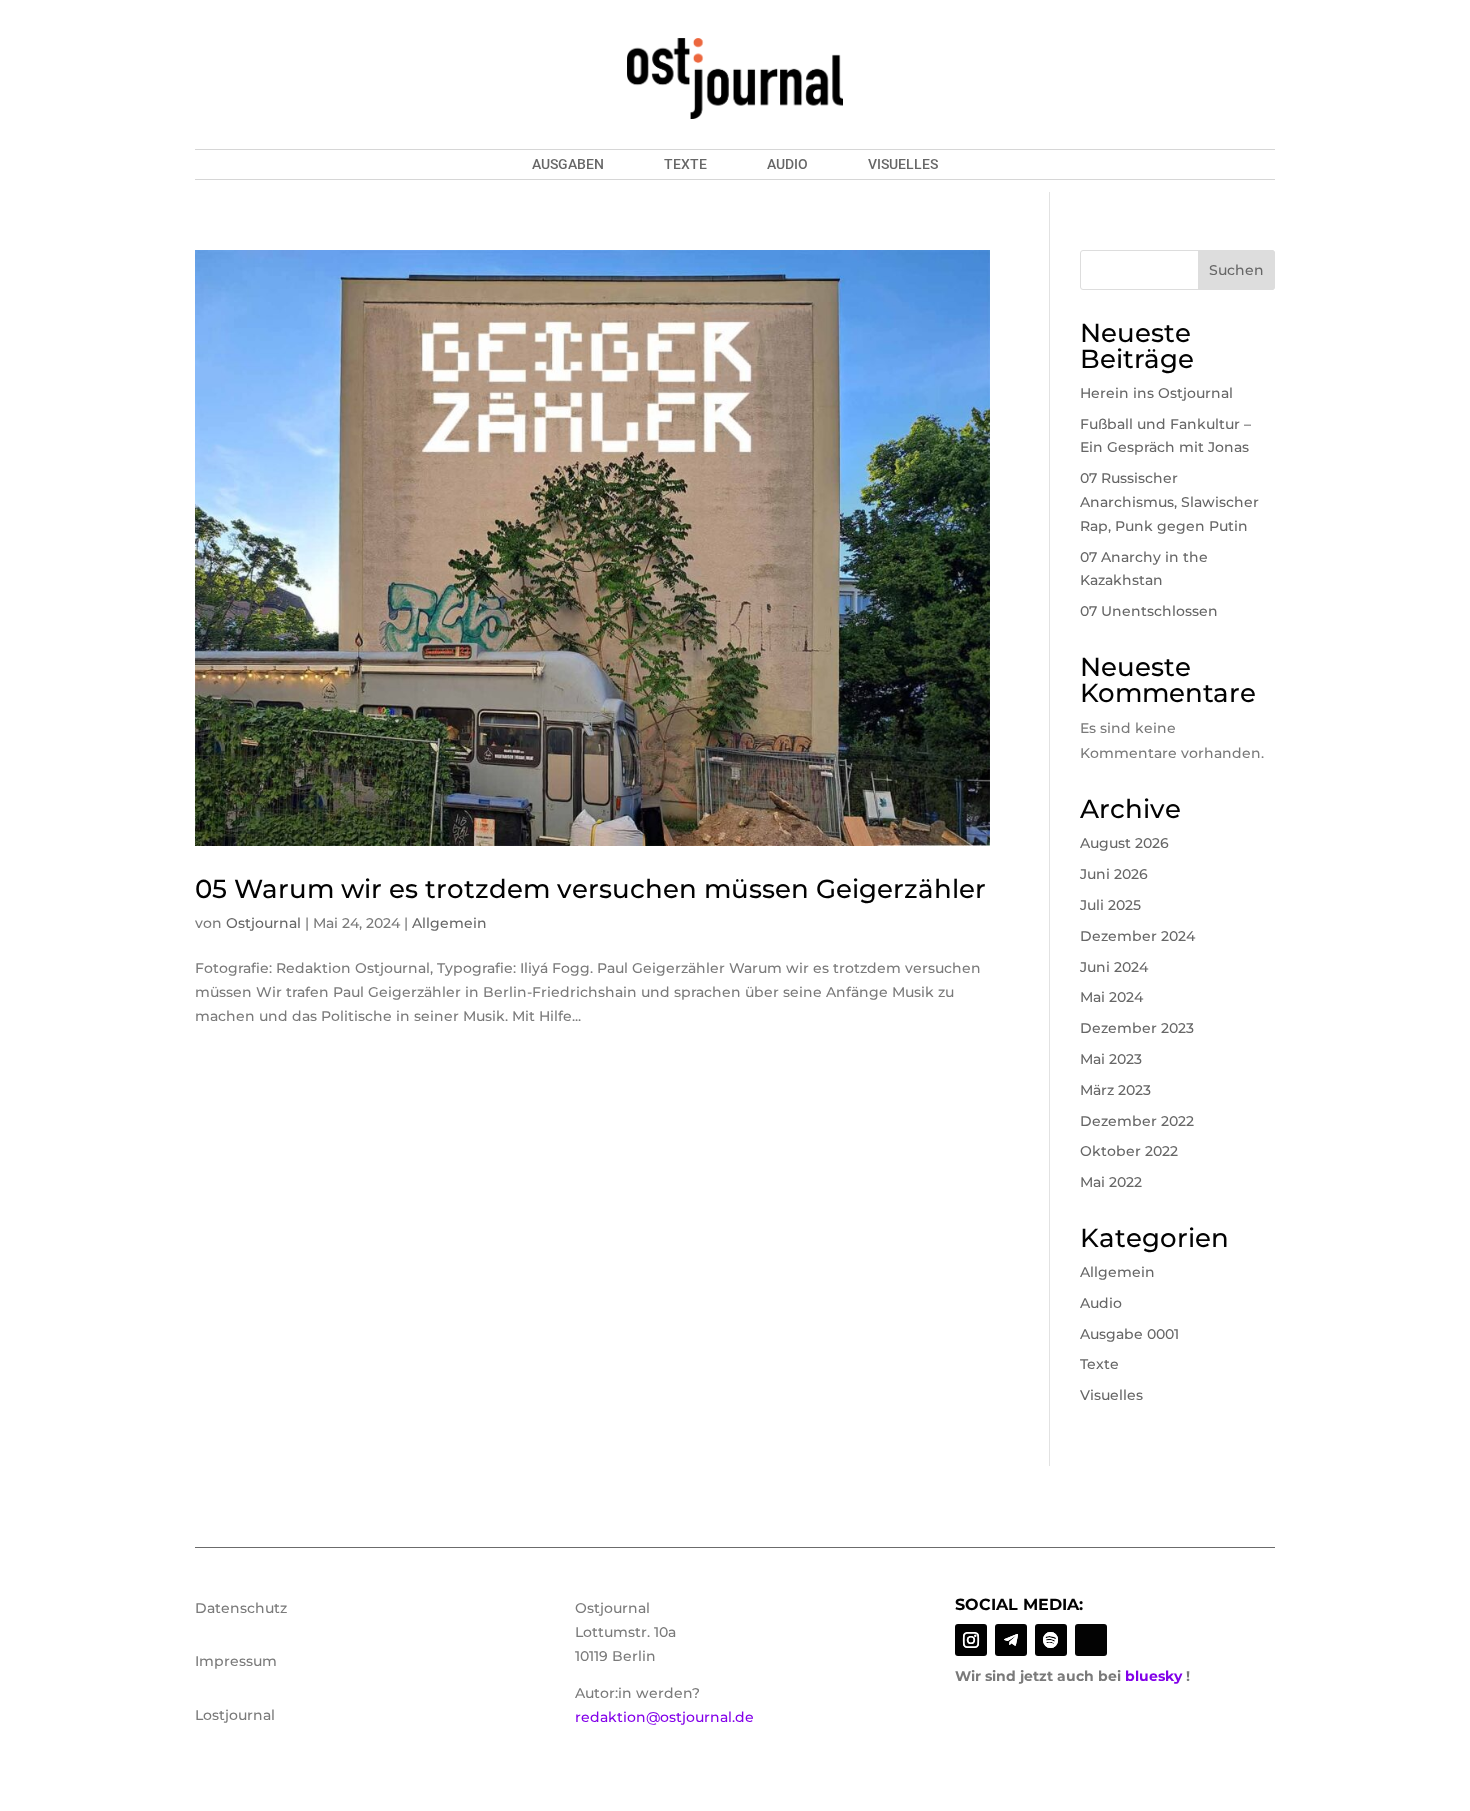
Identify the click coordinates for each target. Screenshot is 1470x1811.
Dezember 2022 (1137, 1121)
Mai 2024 (1111, 997)
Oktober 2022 (1129, 1151)
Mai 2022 (1111, 1182)
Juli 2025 (1110, 905)
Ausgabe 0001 (1129, 1334)
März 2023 (1115, 1090)
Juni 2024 (1114, 967)
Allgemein (449, 923)
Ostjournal (263, 923)
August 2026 (1124, 843)
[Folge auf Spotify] (1051, 1640)
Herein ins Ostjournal (1156, 393)
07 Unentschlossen (1149, 611)
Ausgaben (568, 164)
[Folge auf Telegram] (1011, 1640)
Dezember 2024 (1137, 936)
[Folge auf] (1091, 1640)
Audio (787, 164)
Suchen (1236, 270)
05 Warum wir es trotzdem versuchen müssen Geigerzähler (590, 889)
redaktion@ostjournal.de (664, 1717)
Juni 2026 (1114, 874)
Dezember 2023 (1137, 1028)
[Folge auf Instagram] (971, 1640)
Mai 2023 (1111, 1059)
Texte (685, 164)
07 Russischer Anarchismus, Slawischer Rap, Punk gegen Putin (1169, 502)
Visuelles (903, 164)
